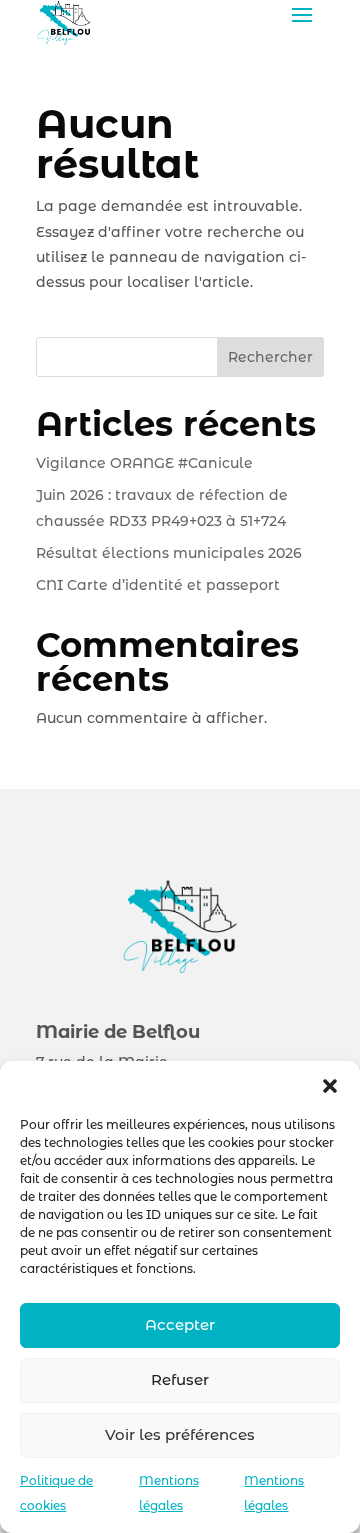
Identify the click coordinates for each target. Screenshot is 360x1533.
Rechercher (270, 357)
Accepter (180, 1324)
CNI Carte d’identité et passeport (158, 585)
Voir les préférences (180, 1434)
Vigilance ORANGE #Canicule (146, 463)
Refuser (180, 1379)
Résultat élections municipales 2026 (169, 553)
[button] (330, 1086)
